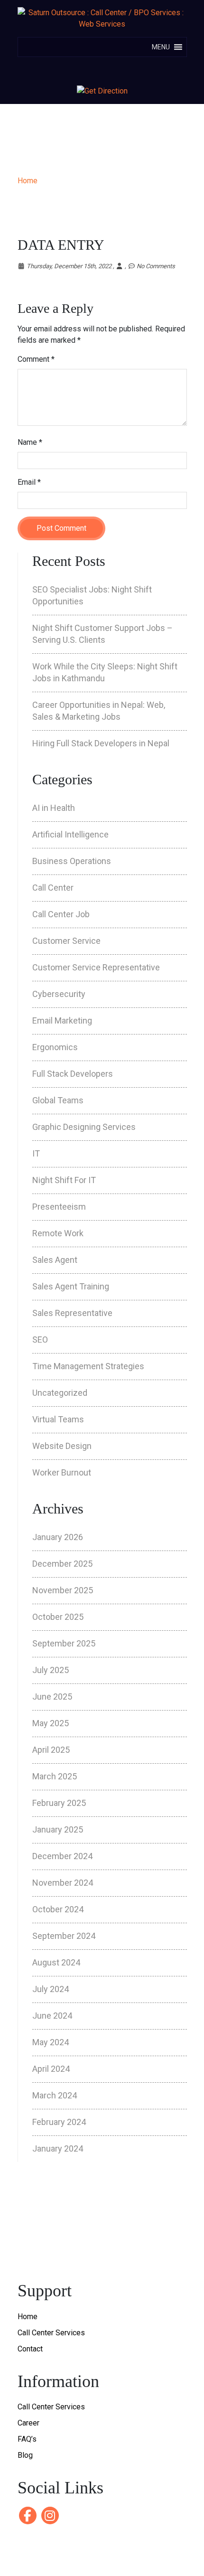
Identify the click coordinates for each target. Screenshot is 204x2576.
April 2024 (51, 2069)
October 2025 (58, 1617)
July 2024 (51, 1989)
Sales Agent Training (71, 1286)
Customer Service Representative (96, 967)
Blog (25, 2455)
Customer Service (66, 941)
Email (29, 482)
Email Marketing (62, 1020)
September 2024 (64, 1936)
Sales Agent (55, 1260)
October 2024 (58, 1909)
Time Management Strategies (88, 1366)
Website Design (62, 1446)
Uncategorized (60, 1393)
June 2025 (52, 1697)
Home (28, 181)
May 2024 (51, 2042)
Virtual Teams (58, 1419)
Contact (30, 2349)
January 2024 (58, 2148)
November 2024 (63, 1883)
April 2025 (51, 1750)
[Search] (103, 71)
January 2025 (58, 1829)
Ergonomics (55, 1047)
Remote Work (58, 1233)
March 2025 (55, 1776)
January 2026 (58, 1537)
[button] (161, 47)
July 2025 (51, 1670)
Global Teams (58, 1100)
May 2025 (51, 1723)
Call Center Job (61, 914)
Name (30, 442)
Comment (36, 359)
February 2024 (59, 2122)
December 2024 (62, 1856)
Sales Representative (72, 1313)
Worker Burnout (62, 1472)
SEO (40, 1340)
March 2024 (55, 2095)
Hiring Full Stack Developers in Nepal (101, 743)
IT (36, 1153)
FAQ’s (27, 2439)
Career (28, 2423)
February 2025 (59, 1803)
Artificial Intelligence (70, 834)
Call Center (53, 888)
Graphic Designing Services (84, 1127)
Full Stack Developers (73, 1074)
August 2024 (56, 1962)
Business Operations (72, 861)
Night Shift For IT (64, 1180)
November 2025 (63, 1590)
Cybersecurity (59, 994)
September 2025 (64, 1643)
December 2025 (62, 1564)
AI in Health (54, 808)
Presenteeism (59, 1207)
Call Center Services (51, 2333)
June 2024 (52, 2016)
